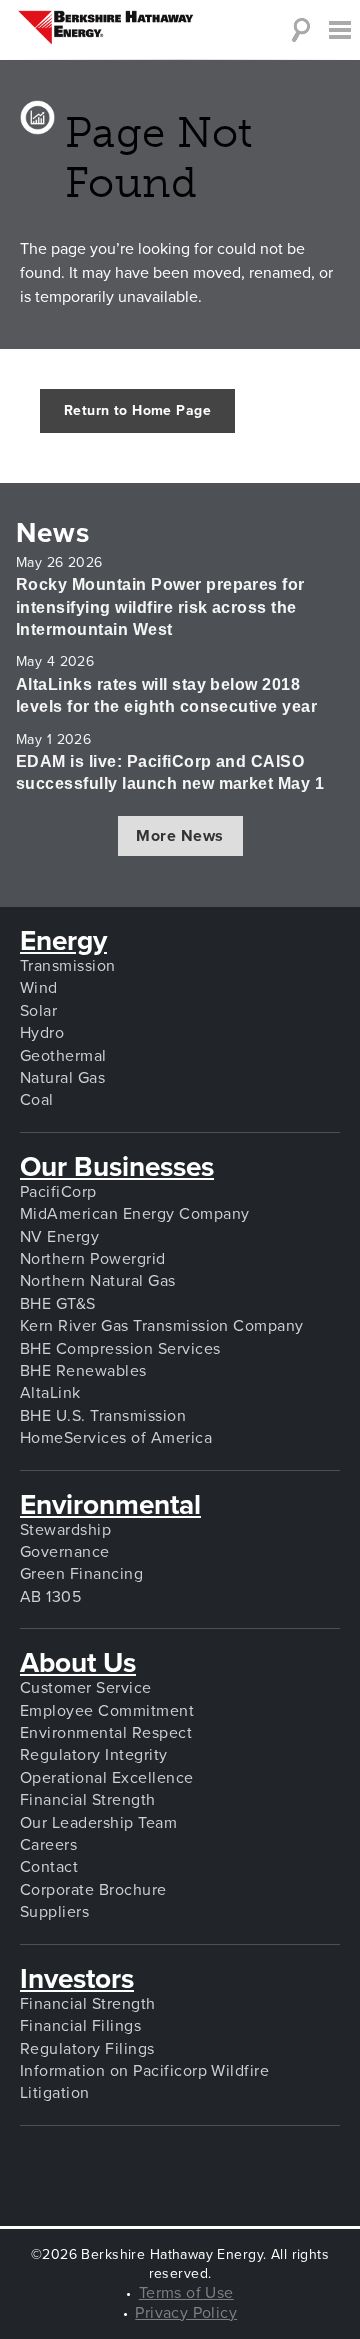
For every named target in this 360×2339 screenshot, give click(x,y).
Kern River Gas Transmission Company (162, 1326)
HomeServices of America (116, 1438)
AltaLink (50, 1393)
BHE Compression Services (120, 1349)
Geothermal (63, 1056)
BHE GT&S (58, 1304)
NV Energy (59, 1237)
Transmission (68, 966)
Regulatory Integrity (94, 1755)
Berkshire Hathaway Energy (106, 28)
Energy (63, 941)
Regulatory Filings (87, 2049)
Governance (65, 1552)
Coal (37, 1100)
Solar (38, 1011)
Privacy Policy (186, 2313)
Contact (49, 1867)
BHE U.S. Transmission (103, 1416)
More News (179, 836)
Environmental (110, 1505)
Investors (77, 1979)
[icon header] (340, 30)
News (89, 533)
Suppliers (54, 1912)
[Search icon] (300, 30)
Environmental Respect (106, 1733)
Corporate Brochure (93, 1890)
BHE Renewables (83, 1371)
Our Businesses (117, 1167)
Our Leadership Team (98, 1823)
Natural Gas (62, 1078)
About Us (78, 1663)
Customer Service (86, 1688)
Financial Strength (88, 1800)
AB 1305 (50, 1597)
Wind (39, 988)
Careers (48, 1845)
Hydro (42, 1033)
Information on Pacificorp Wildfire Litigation (144, 2082)
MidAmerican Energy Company (134, 1214)
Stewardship (65, 1530)
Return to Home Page (137, 410)
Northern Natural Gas (98, 1281)
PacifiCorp (58, 1192)
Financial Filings (80, 2026)
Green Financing (81, 1574)
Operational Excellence (107, 1778)
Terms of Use (186, 2293)
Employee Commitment (107, 1711)
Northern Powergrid (93, 1259)
